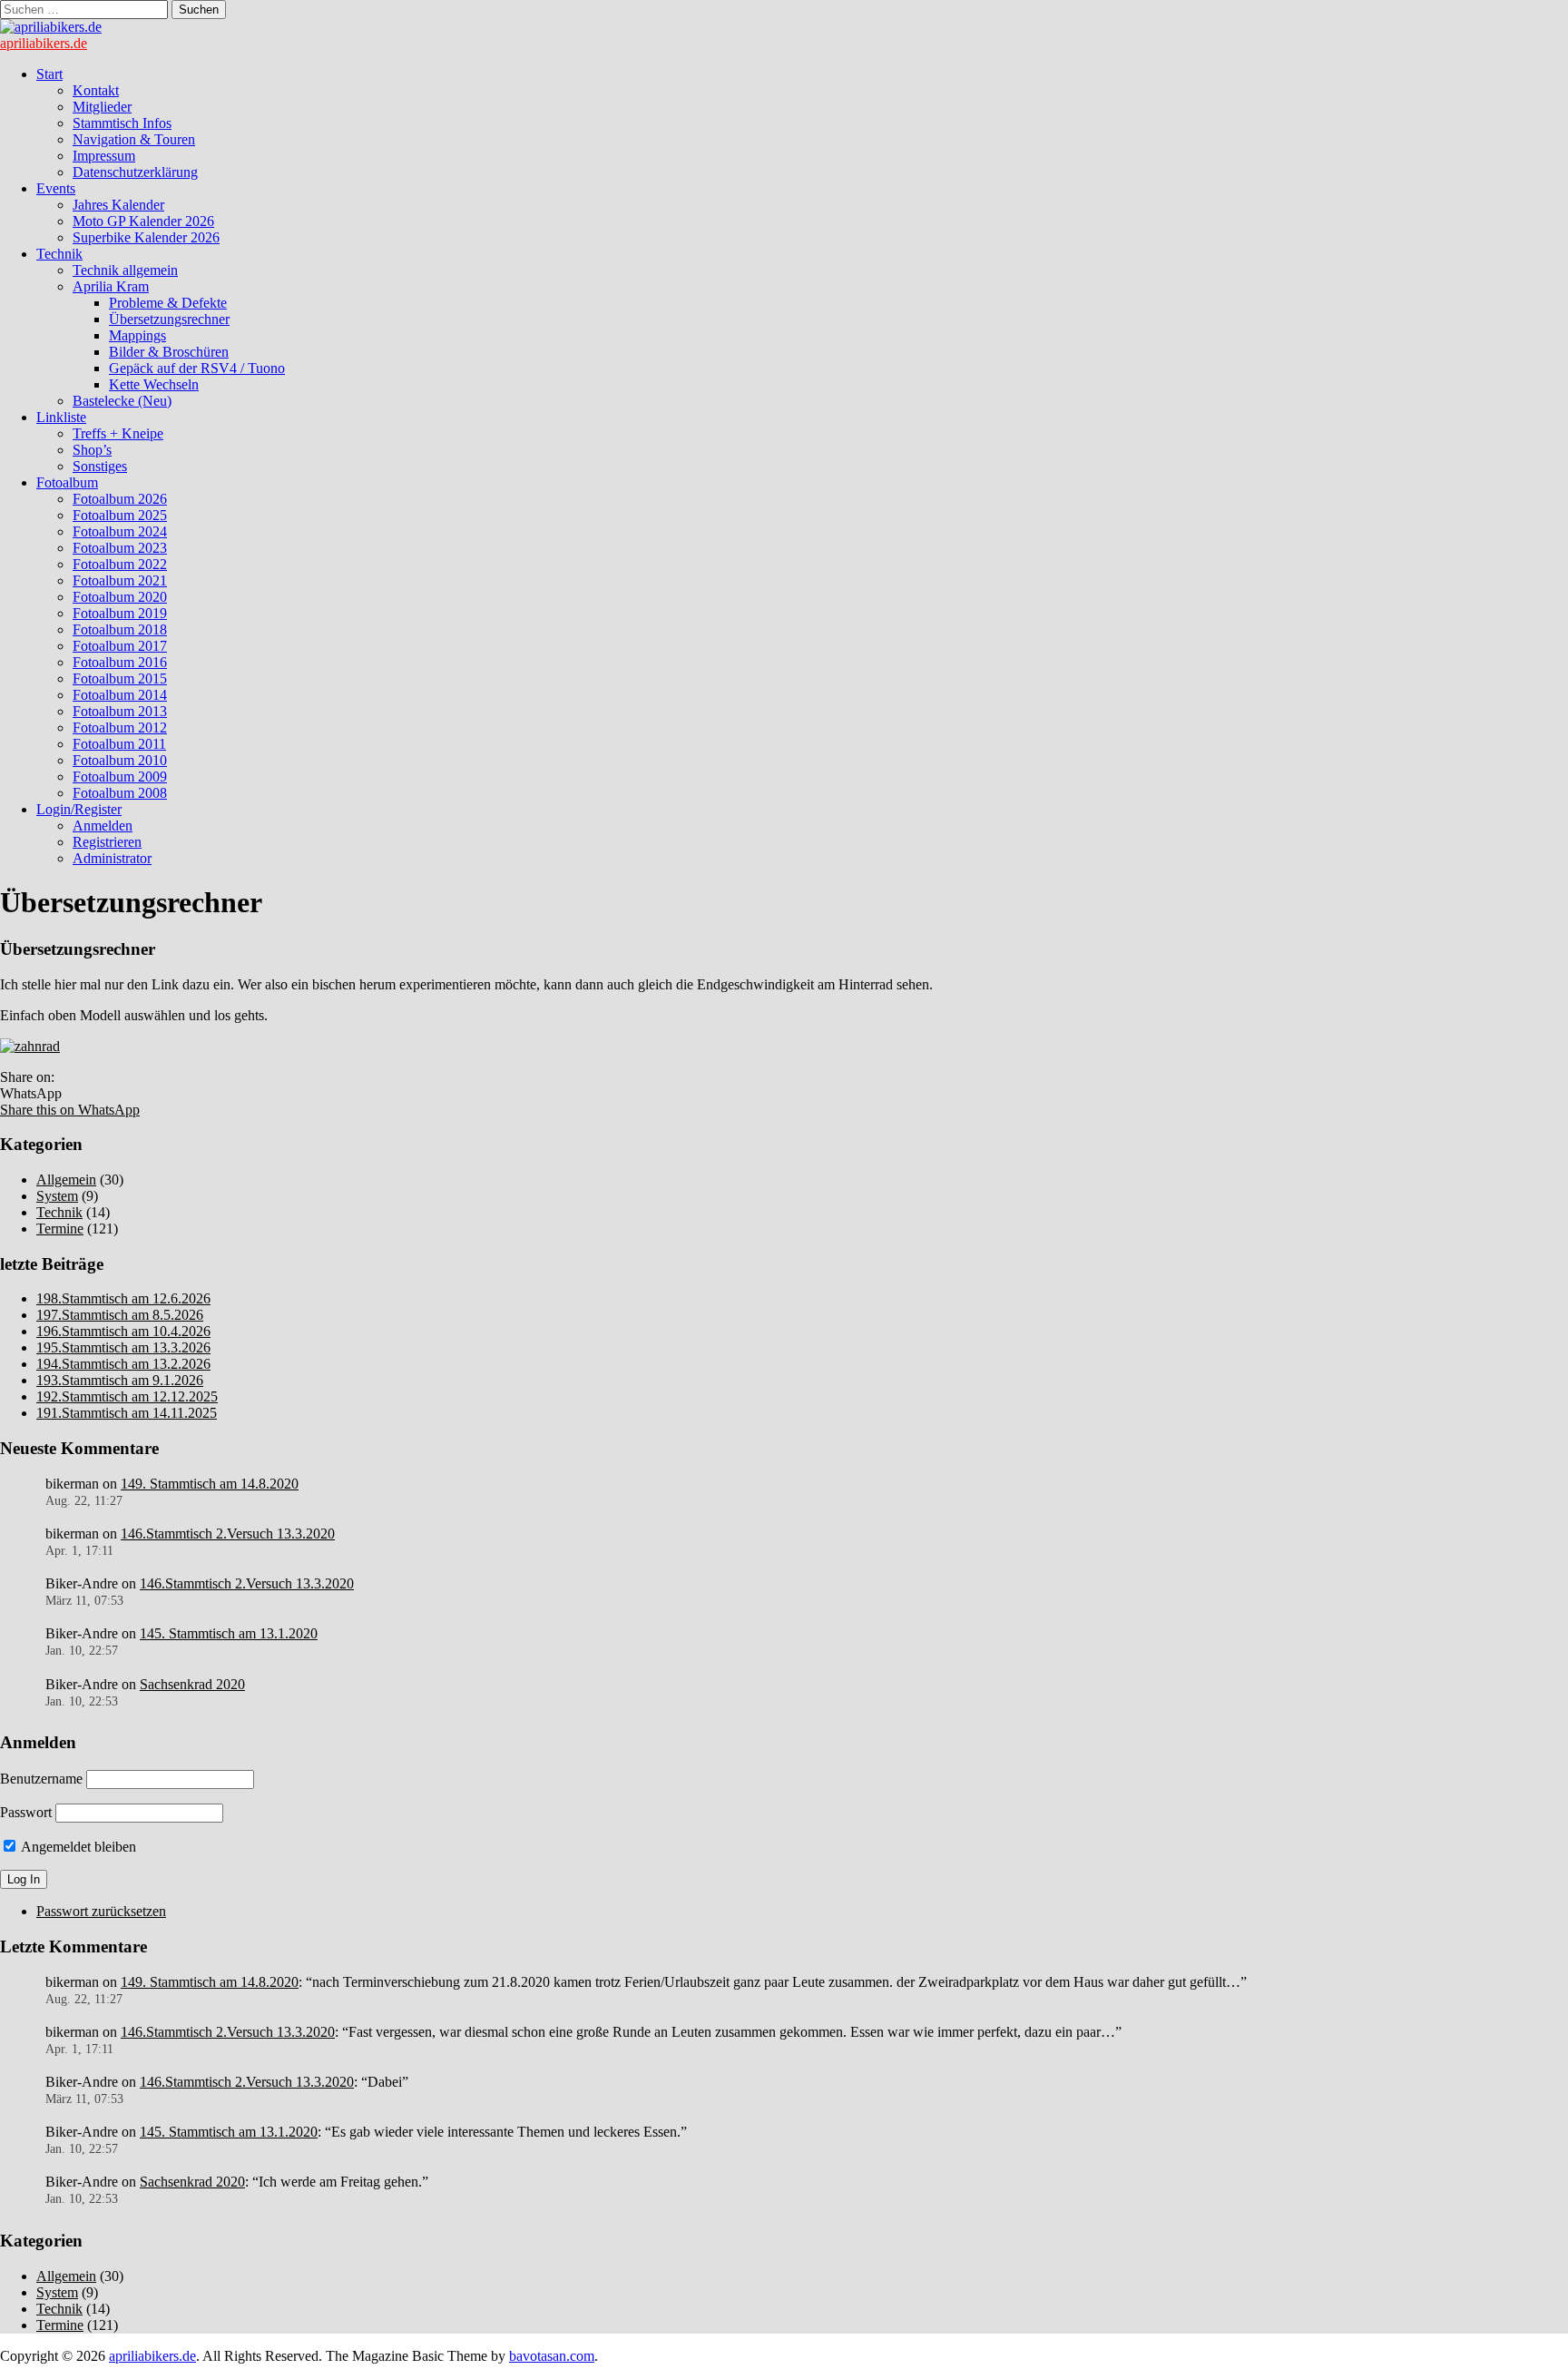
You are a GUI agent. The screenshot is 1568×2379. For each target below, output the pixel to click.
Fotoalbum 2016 (120, 662)
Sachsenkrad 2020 (192, 1684)
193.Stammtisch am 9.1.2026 (120, 1380)
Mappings (137, 335)
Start (49, 74)
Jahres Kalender (118, 205)
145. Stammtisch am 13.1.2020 (229, 1633)
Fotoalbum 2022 (120, 564)
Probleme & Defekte (168, 303)
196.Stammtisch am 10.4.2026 (123, 1331)
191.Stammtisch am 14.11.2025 (127, 1413)
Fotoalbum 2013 (120, 711)
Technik (59, 254)
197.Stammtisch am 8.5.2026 (120, 1315)
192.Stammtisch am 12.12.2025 (127, 1396)
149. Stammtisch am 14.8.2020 (210, 1484)
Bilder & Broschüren (169, 352)
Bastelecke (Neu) (122, 401)
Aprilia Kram (111, 286)
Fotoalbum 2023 (120, 548)
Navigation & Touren (134, 139)
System (57, 1196)
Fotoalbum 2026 (120, 499)
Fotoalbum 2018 (120, 629)
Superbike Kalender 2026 (146, 237)
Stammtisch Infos (122, 123)
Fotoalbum (67, 482)
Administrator (112, 858)
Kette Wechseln (154, 384)
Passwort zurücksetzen (101, 1911)
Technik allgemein (125, 270)
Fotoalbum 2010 (120, 760)
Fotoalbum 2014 (120, 695)
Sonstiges (100, 466)
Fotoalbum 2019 (120, 613)
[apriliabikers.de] (51, 27)
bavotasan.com (552, 2356)
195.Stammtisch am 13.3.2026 (123, 1347)
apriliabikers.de (44, 43)
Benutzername (41, 1779)
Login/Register (79, 809)
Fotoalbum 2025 (120, 515)
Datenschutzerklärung (135, 172)
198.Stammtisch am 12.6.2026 (123, 1298)
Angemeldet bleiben (77, 1847)
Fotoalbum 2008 (120, 793)
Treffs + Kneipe (118, 433)
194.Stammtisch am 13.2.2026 (123, 1364)
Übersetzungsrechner (169, 319)
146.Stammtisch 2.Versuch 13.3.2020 (228, 1534)
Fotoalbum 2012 (120, 727)
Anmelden (103, 826)
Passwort (26, 1812)
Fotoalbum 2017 (120, 646)
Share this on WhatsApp (70, 1110)
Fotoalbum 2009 (120, 777)
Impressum (104, 156)
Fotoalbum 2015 (120, 678)
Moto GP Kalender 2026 (143, 221)
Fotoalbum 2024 (120, 531)
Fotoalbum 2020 (120, 597)
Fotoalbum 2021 (120, 580)
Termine (60, 1229)
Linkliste (61, 417)
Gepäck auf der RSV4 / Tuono (197, 368)
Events (56, 188)
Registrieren (107, 842)
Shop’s (92, 450)
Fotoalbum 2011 (119, 744)
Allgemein (66, 1180)
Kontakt (96, 90)
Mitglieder (102, 107)
